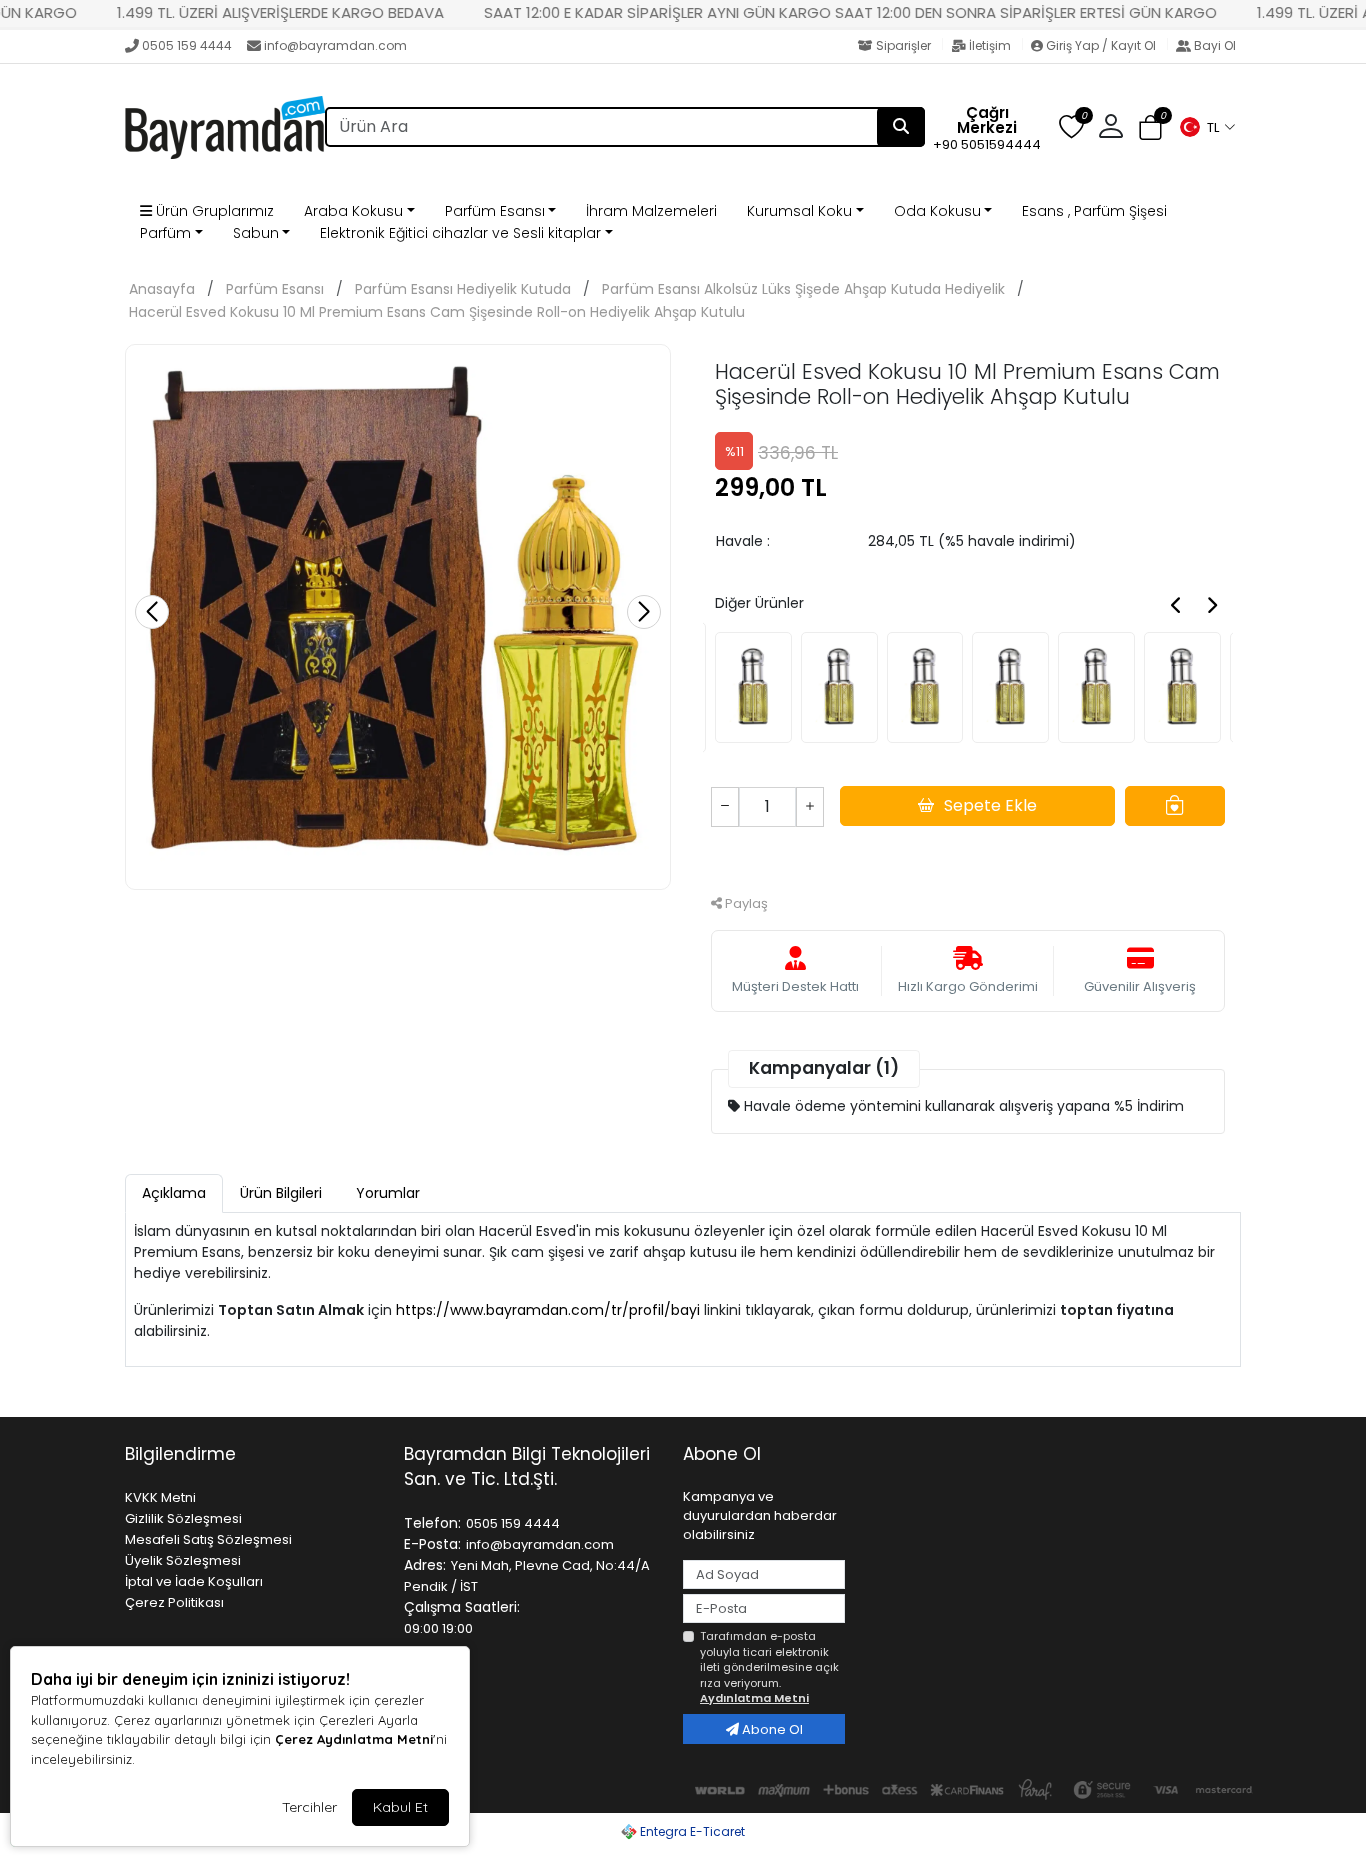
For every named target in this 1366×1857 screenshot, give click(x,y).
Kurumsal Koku (799, 211)
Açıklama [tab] (174, 1193)
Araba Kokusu (353, 211)
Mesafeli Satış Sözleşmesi (208, 1539)
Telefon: (432, 1523)
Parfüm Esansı (495, 211)
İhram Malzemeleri (651, 211)
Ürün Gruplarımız (213, 211)
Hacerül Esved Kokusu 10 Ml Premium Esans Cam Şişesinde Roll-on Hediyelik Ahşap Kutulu (437, 312)
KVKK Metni (160, 1497)
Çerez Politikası (174, 1602)
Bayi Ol (1213, 45)
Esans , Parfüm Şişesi (1094, 211)
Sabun (256, 233)
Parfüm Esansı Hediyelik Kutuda (463, 289)
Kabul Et (400, 1807)
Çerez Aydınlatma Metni (354, 1739)
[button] (1207, 127)
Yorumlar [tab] (388, 1193)
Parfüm (165, 233)
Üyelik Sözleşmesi (183, 1560)
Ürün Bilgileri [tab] (281, 1193)
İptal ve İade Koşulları (194, 1581)
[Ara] (901, 127)
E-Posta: (432, 1544)
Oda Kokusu (937, 211)
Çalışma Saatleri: (462, 1607)
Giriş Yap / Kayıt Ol (1101, 45)
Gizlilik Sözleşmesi (183, 1518)
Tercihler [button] (309, 1807)
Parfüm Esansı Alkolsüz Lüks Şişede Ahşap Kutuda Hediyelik (803, 289)
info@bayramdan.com (335, 45)
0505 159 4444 (187, 45)
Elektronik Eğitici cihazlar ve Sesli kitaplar (460, 233)
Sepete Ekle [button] (990, 805)
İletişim (990, 45)
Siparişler (903, 45)
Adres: (425, 1565)
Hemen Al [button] (968, 858)
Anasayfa (162, 289)
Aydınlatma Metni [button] (754, 1698)
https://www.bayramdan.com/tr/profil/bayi (548, 1310)
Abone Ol (771, 1729)
